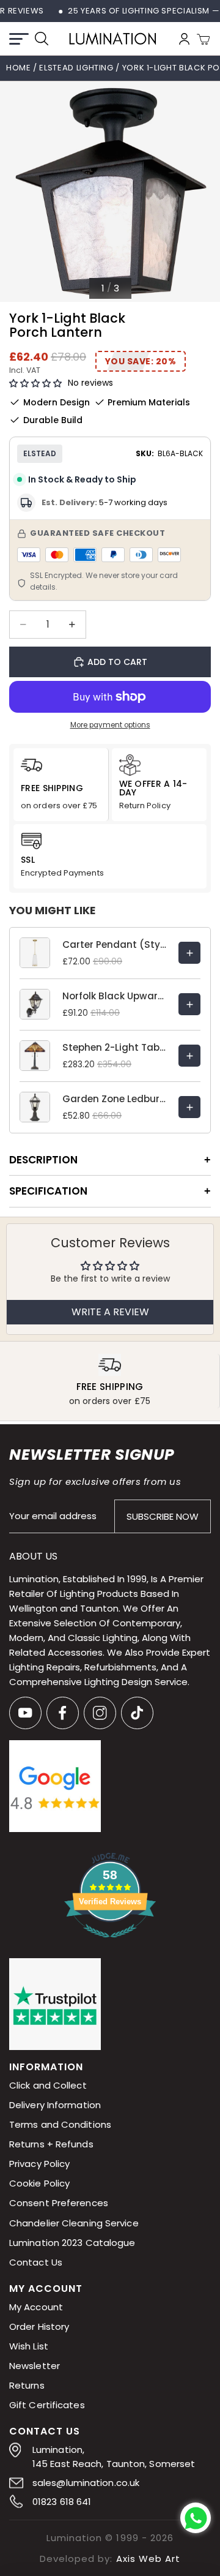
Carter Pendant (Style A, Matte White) (114, 944)
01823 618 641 (62, 2502)
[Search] (42, 39)
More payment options (110, 725)
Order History (39, 2326)
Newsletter (35, 2366)
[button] (35, 384)
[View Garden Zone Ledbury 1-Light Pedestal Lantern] (189, 1107)
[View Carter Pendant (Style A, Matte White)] (189, 953)
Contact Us (36, 2262)
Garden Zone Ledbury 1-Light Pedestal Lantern (114, 1099)
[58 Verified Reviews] (110, 1944)
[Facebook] (63, 1713)
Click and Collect (48, 2086)
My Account (36, 2307)
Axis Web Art (148, 2559)
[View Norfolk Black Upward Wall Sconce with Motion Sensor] (189, 1004)
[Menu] (19, 39)
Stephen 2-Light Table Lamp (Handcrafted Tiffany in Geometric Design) (114, 1047)
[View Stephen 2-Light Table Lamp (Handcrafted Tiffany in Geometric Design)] (189, 1056)
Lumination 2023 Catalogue (72, 2243)
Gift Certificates (47, 2405)
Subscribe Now (163, 1516)
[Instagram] (100, 1713)
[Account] (184, 39)
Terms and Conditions (60, 2125)
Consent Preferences (59, 2203)
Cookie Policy (39, 2184)
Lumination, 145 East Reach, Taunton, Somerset (114, 2457)
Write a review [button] (110, 1312)
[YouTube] (25, 1713)
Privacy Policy (39, 2164)
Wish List (29, 2346)
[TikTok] (137, 1713)
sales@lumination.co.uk (86, 2483)
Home (19, 68)
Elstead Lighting (77, 68)
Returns (27, 2385)
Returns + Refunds (51, 2145)
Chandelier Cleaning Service (74, 2223)
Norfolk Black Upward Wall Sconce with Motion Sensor (114, 996)
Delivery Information (55, 2105)
